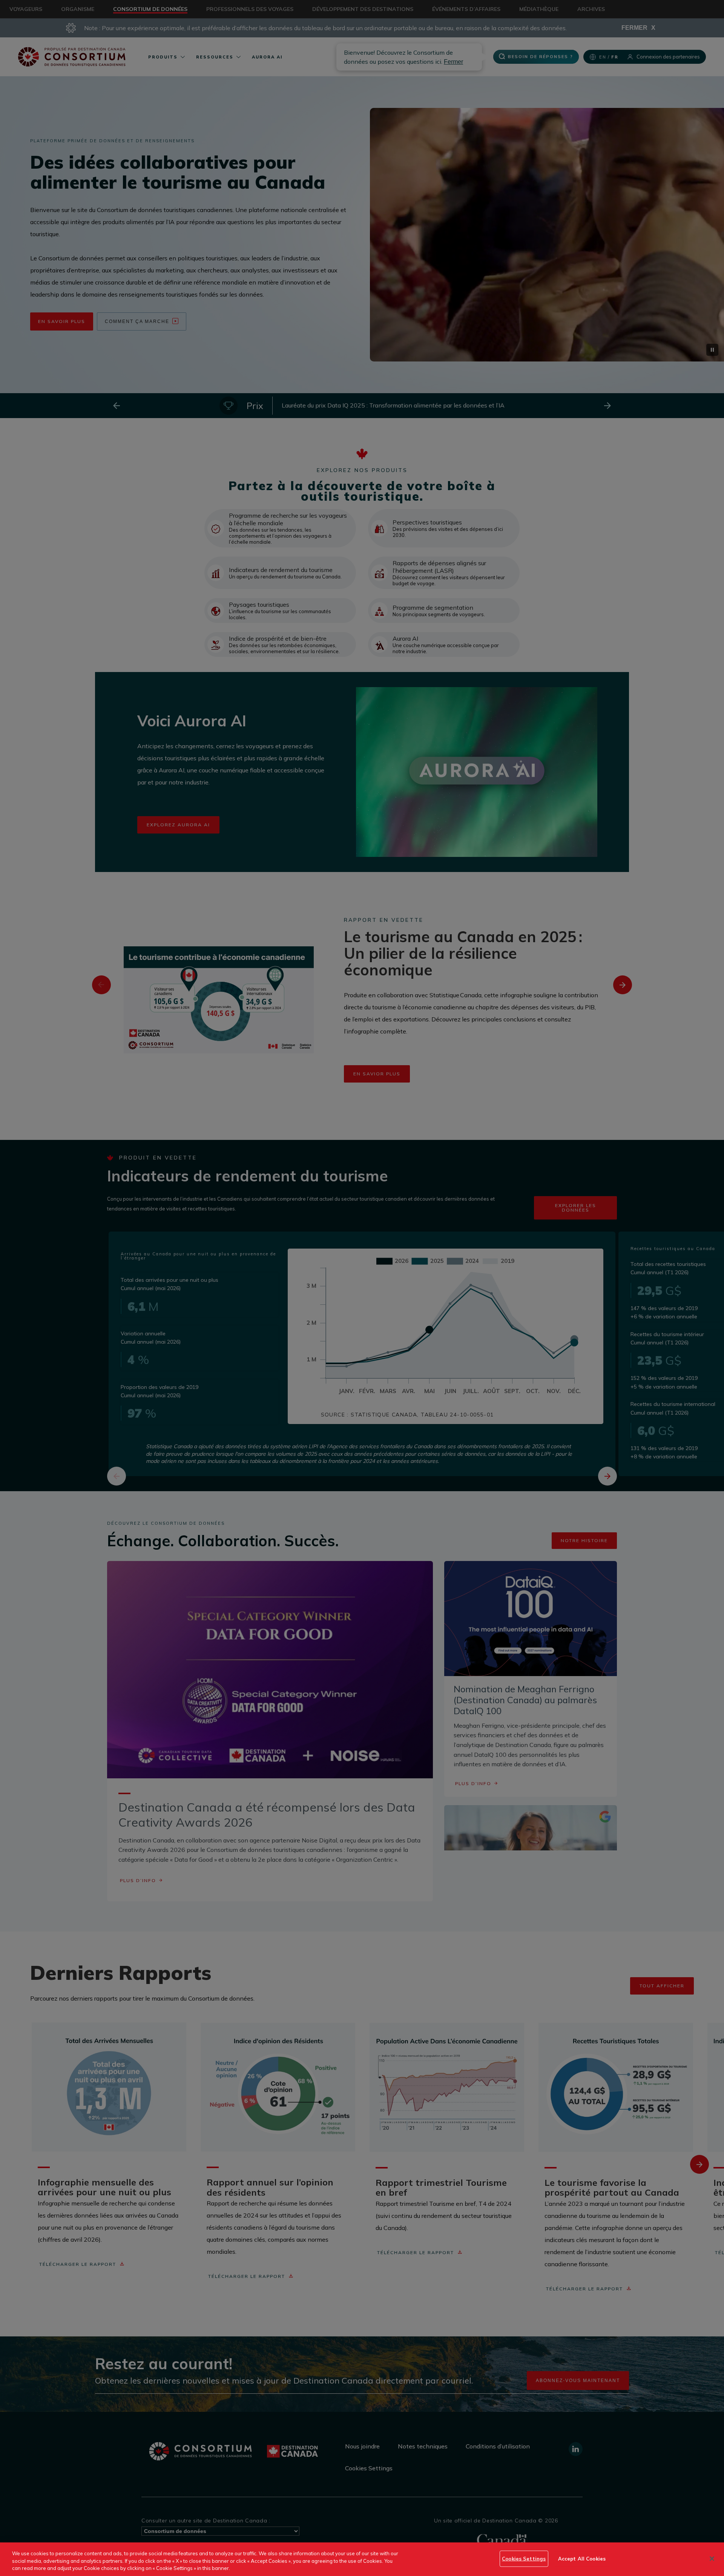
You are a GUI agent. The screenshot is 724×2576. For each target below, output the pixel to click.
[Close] (712, 2559)
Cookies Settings (524, 2558)
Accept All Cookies (582, 2558)
